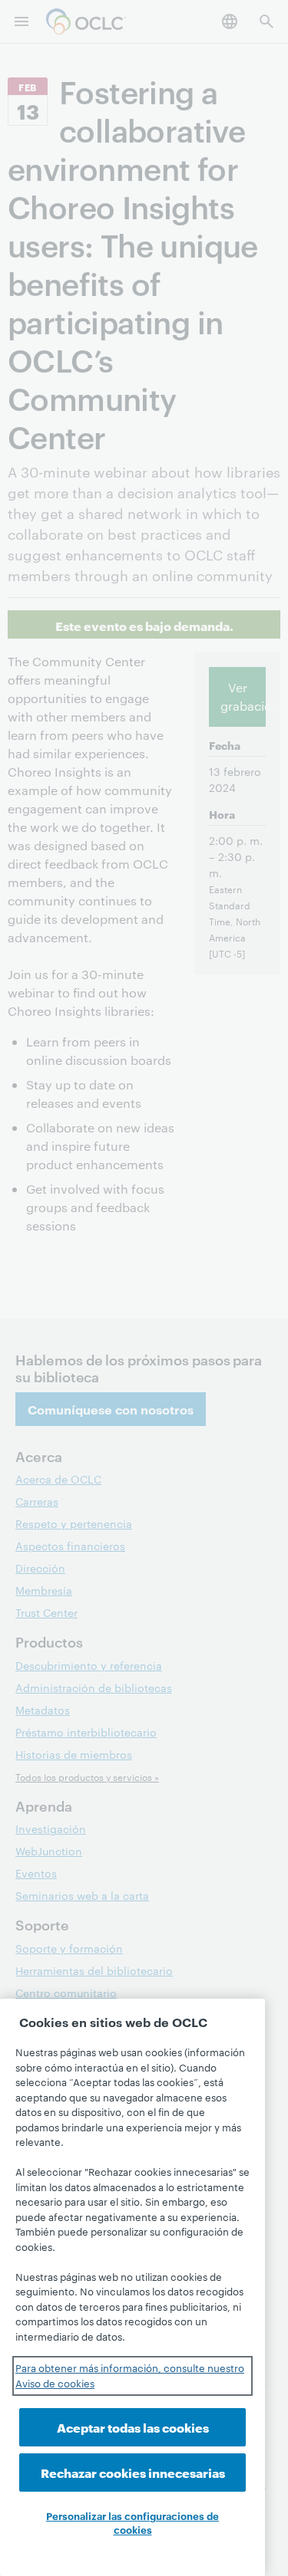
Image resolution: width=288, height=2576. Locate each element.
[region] (132, 2287)
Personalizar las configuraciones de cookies (132, 2522)
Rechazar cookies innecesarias (133, 2472)
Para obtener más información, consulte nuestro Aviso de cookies (130, 2375)
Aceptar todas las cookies (133, 2427)
